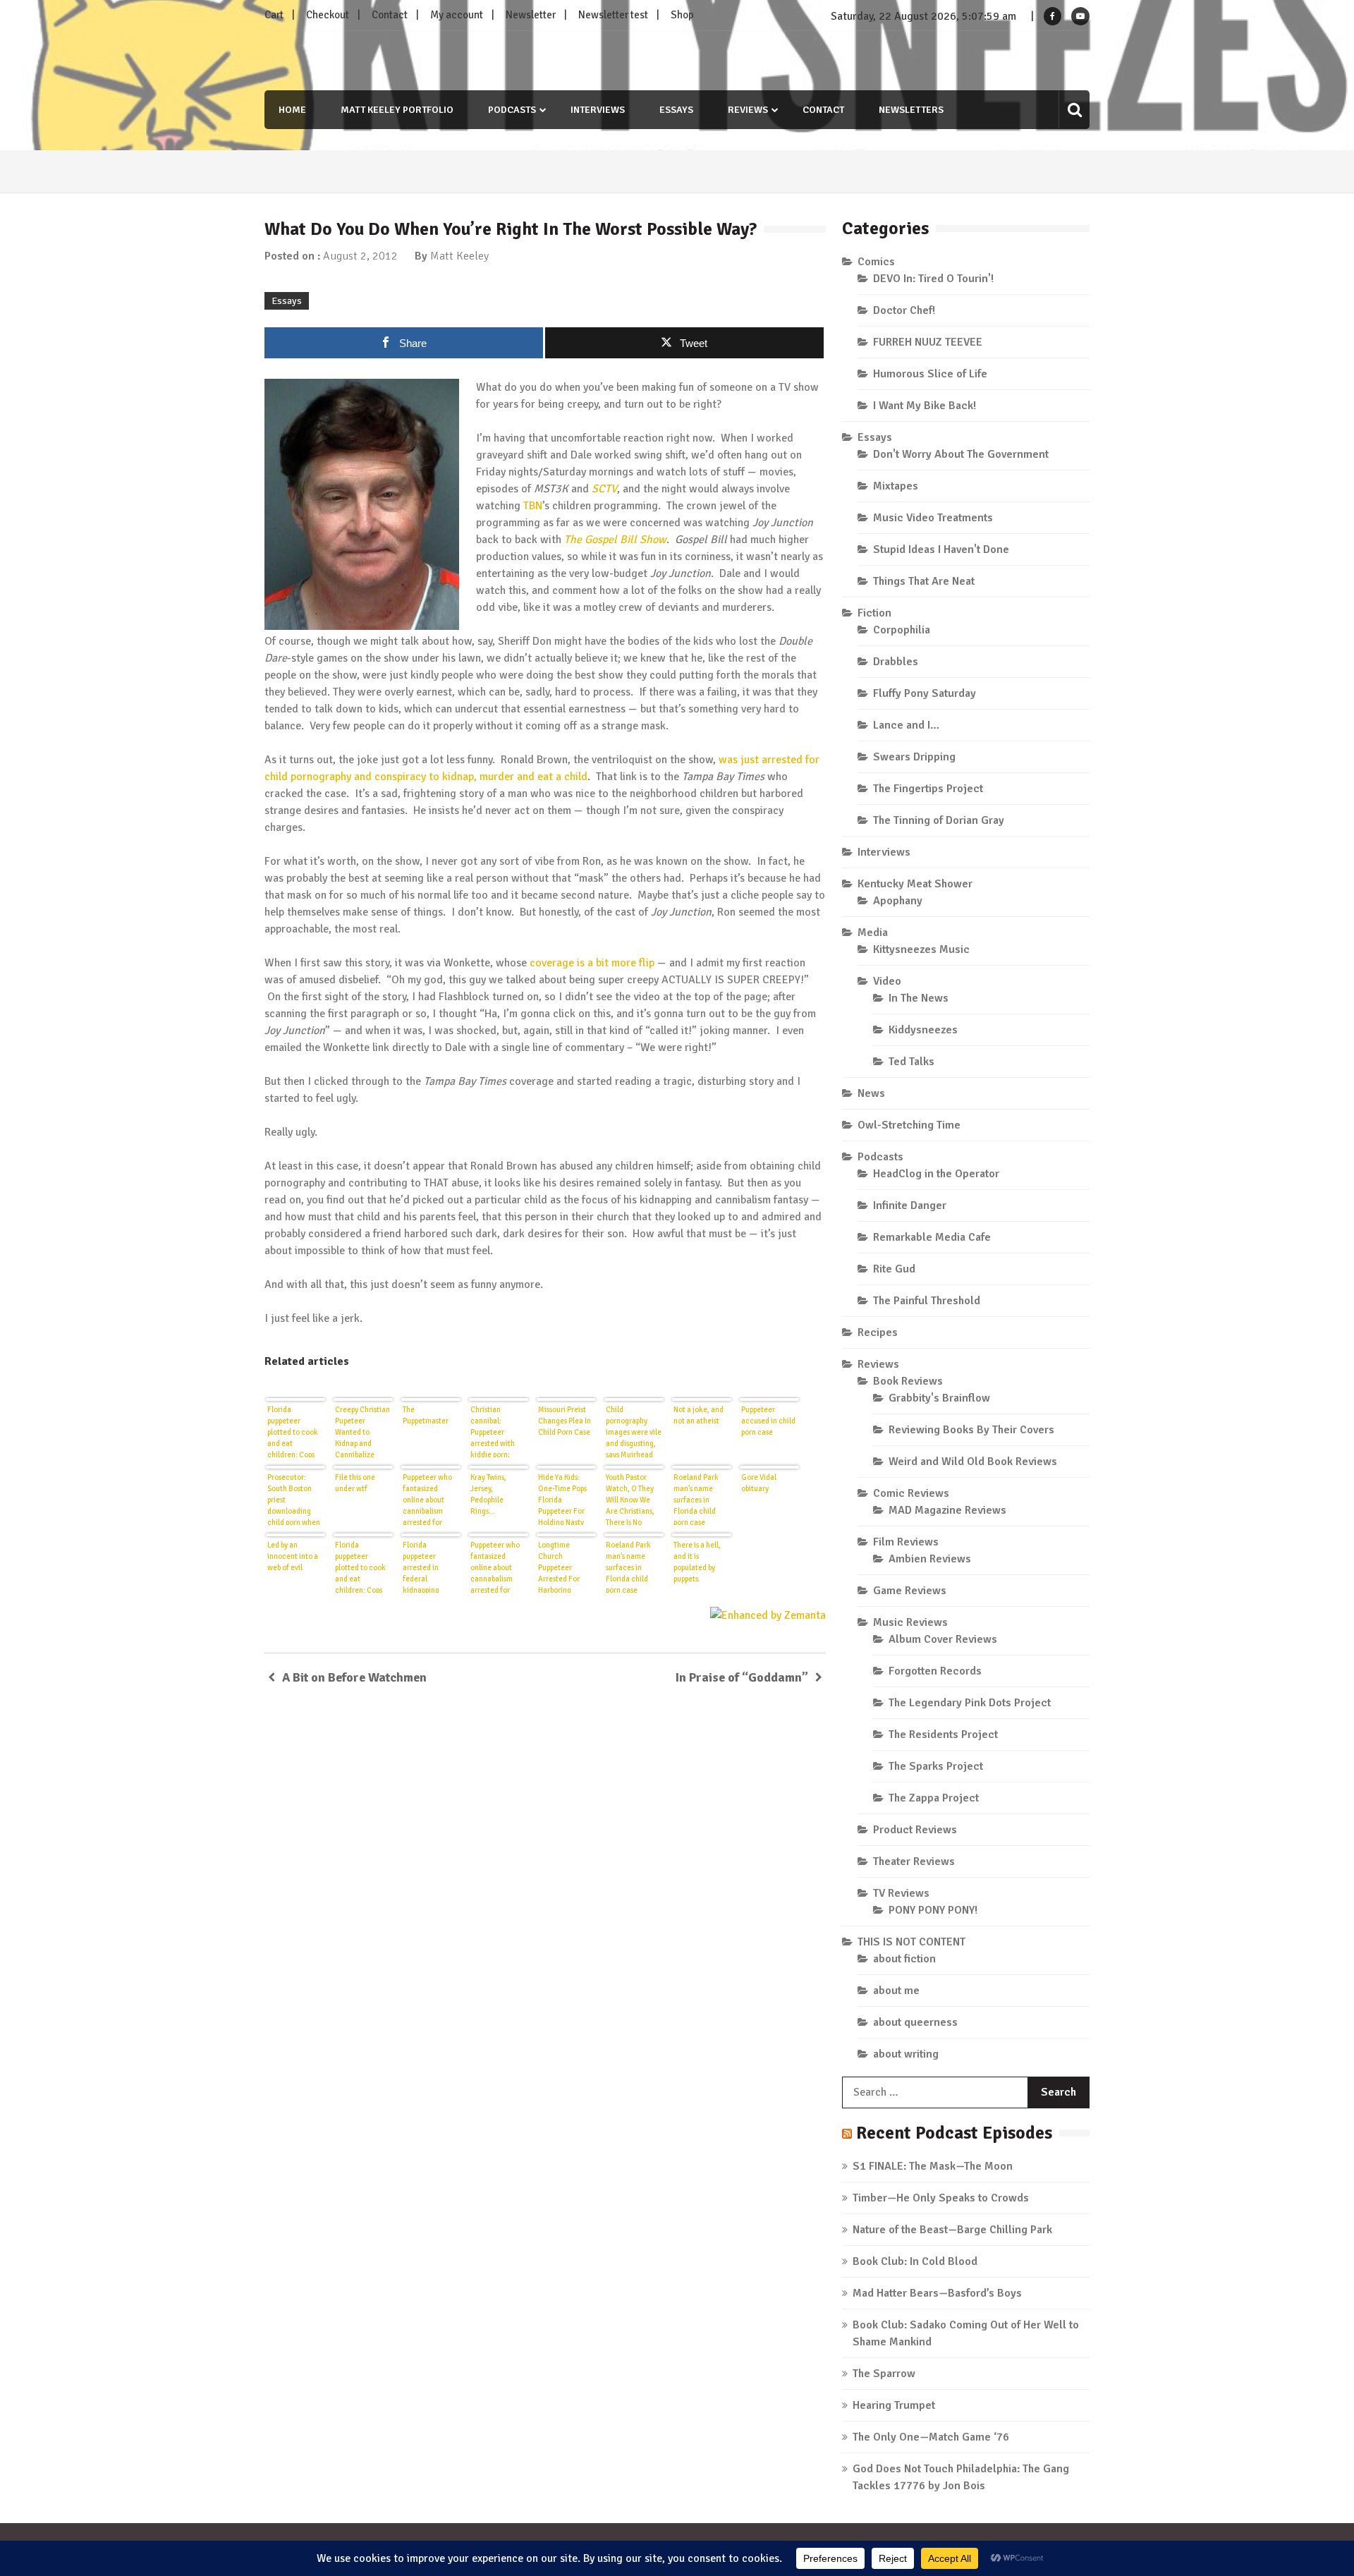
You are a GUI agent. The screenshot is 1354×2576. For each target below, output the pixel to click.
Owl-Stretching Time (909, 1125)
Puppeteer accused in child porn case (768, 1421)
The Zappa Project (934, 1798)
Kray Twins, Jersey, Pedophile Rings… (488, 1494)
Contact (390, 15)
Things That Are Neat (924, 581)
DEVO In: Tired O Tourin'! (933, 279)
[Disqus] (545, 1902)
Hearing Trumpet (894, 2405)
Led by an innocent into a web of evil (293, 1556)
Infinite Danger (910, 1205)
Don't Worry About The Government (961, 454)
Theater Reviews (914, 1861)
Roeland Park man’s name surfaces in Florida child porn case (696, 1499)
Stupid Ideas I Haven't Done (941, 549)
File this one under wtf (355, 1483)
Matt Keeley (459, 256)
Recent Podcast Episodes (954, 2133)
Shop (682, 15)
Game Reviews (910, 1591)
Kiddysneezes (923, 1030)
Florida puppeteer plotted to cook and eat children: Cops (293, 1431)
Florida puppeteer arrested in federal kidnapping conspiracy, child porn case (431, 1567)
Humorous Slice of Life (930, 374)
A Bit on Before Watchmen (354, 1677)
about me (896, 1991)
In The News (919, 998)
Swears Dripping (914, 757)
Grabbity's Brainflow (939, 1398)
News (871, 1093)
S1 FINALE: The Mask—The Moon (933, 2166)
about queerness (915, 2022)
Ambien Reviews (930, 1559)
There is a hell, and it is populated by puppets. (697, 1562)
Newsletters (911, 110)
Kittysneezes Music (921, 949)
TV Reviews (901, 1893)
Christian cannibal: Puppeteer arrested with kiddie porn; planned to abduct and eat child (495, 1431)
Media (873, 932)
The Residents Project (943, 1734)
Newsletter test (613, 15)
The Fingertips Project (928, 789)
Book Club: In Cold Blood (915, 2261)
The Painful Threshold (927, 1301)
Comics (876, 262)
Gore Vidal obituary (759, 1483)
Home (292, 110)
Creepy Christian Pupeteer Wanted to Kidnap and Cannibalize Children (362, 1431)
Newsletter (531, 15)
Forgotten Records (935, 1671)
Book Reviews (908, 1381)
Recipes (878, 1332)
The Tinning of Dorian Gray (939, 820)
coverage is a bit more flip (592, 963)
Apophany (898, 901)
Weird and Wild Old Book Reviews (973, 1462)
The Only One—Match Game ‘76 (931, 2437)
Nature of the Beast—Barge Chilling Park (952, 2230)
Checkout (328, 15)
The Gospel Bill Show (615, 540)
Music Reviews (910, 1622)
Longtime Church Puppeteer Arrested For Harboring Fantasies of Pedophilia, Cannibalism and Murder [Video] (566, 1567)
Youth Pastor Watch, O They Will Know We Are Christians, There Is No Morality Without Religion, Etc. (634, 1499)
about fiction (904, 1959)
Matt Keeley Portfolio (397, 110)
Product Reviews (915, 1830)
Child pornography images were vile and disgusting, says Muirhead (634, 1431)
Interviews (598, 110)
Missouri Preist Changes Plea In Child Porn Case (565, 1421)
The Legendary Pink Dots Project (970, 1703)
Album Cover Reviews (943, 1639)
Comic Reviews (911, 1493)
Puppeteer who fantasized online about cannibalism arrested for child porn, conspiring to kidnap (427, 1499)
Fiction (874, 613)
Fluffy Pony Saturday (925, 693)
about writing (906, 2054)
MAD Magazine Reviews (947, 1510)
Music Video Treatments (933, 518)
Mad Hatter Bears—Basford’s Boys (937, 2293)
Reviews (748, 110)
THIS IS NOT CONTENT (911, 1942)
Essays (676, 110)
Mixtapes (896, 486)
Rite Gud (894, 1269)
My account (457, 15)
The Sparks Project (936, 1766)
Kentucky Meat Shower (915, 884)
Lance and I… (906, 725)
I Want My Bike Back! (925, 406)
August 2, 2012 (360, 256)
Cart (274, 15)
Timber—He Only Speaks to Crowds (941, 2198)
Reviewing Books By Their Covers (971, 1430)
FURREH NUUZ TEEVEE (928, 342)
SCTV (604, 489)
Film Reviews (906, 1542)
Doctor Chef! (904, 310)
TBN (533, 506)
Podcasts (512, 110)
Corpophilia (902, 630)
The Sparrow (884, 2374)
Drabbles (896, 662)
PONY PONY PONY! (933, 1910)
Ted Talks (911, 1062)
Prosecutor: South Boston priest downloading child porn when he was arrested (294, 1499)
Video (887, 981)
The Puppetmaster (426, 1415)
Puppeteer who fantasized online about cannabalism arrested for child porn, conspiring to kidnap (495, 1567)
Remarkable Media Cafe (932, 1237)
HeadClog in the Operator (936, 1174)
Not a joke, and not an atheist (699, 1415)
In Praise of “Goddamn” (742, 1677)
